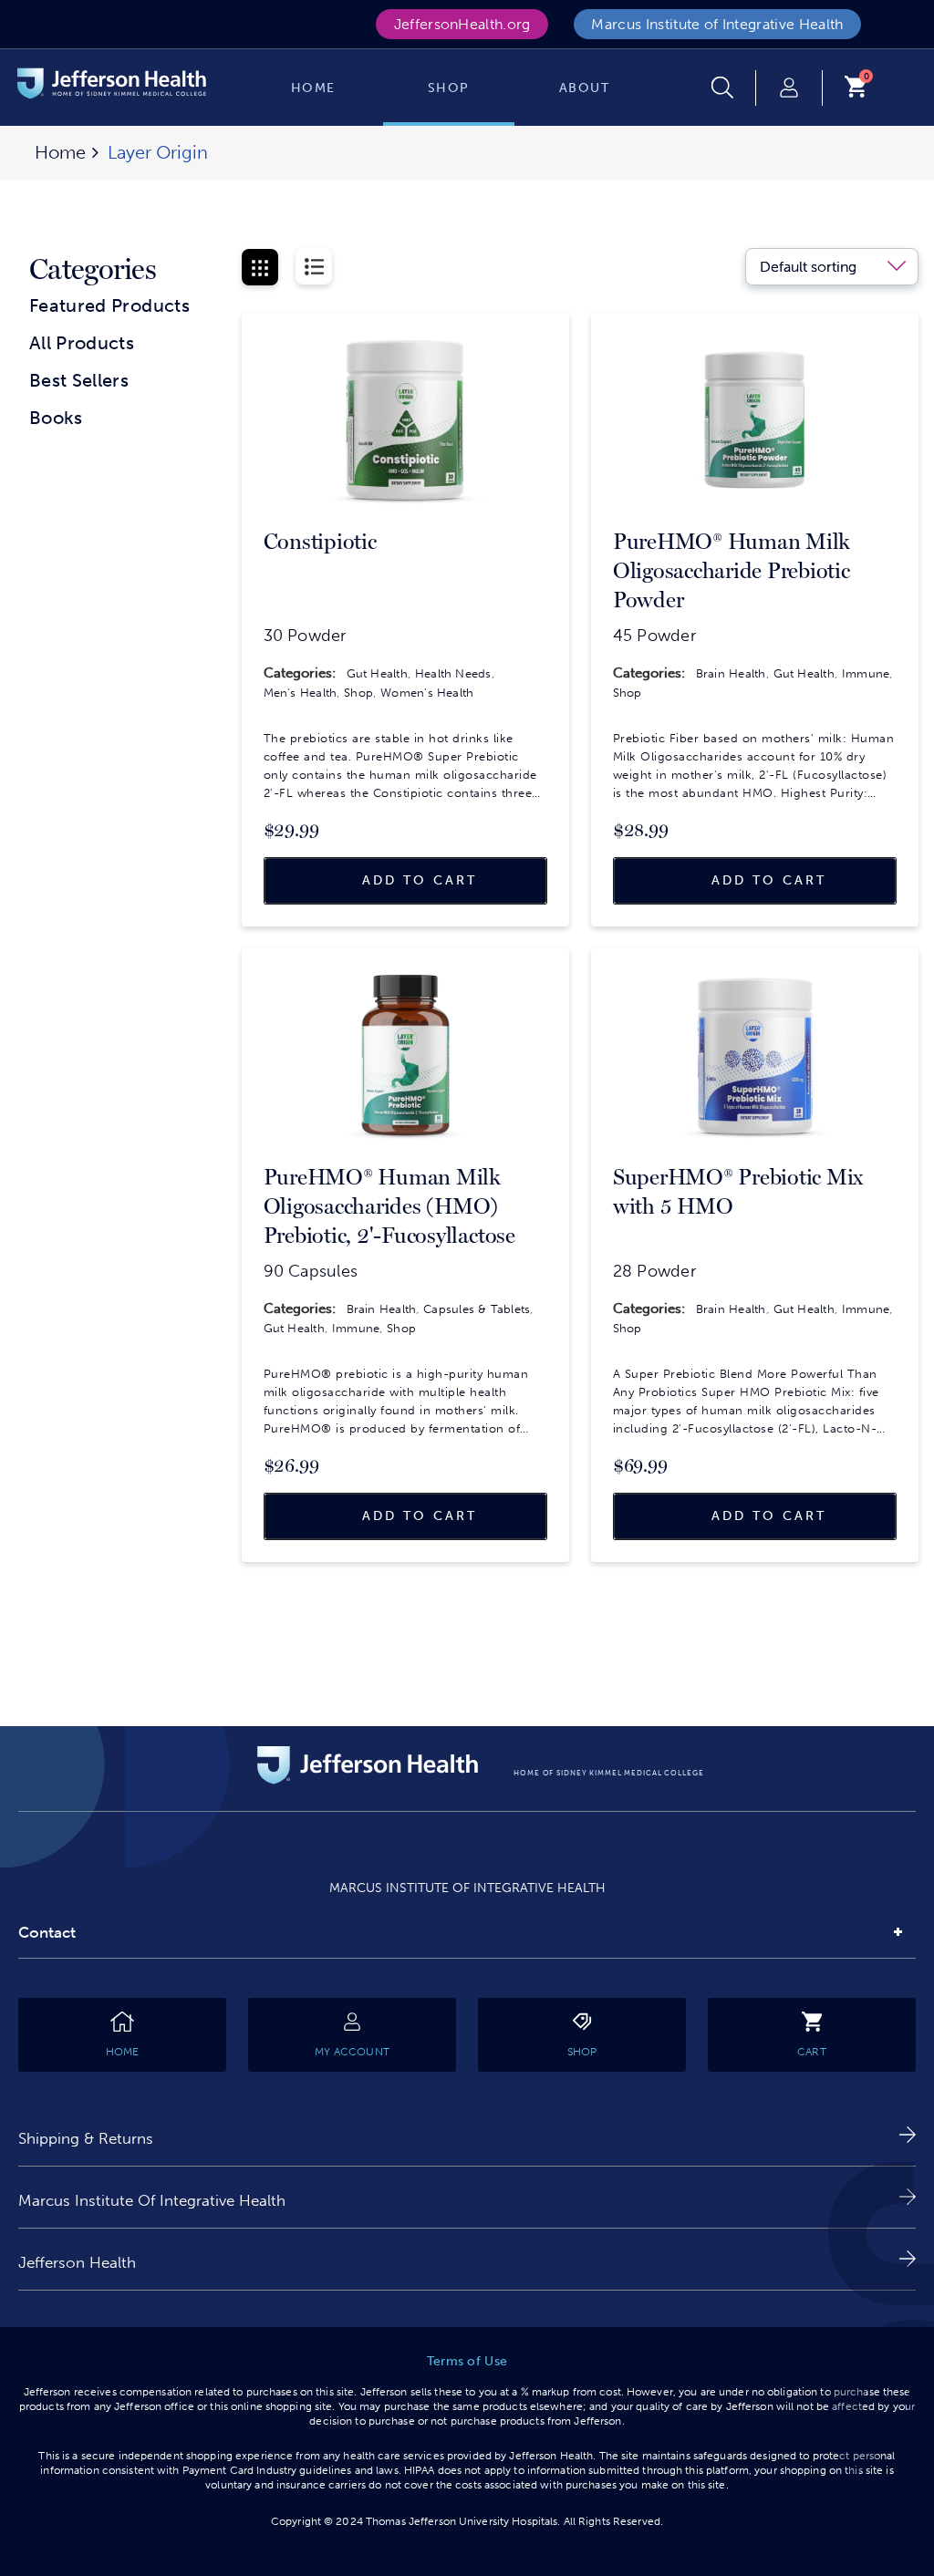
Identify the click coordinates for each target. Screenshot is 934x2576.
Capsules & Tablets (477, 1309)
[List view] (314, 266)
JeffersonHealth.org (462, 24)
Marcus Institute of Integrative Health (717, 24)
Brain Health (731, 673)
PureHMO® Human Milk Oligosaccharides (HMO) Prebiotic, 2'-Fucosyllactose (389, 1206)
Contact (47, 1932)
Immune (866, 673)
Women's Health (427, 693)
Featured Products (109, 305)
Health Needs (453, 673)
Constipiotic (320, 542)
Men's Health (301, 693)
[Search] (734, 88)
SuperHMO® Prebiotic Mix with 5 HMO (738, 1192)
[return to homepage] (112, 86)
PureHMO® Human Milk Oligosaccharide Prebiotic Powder (732, 571)
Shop (358, 693)
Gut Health (377, 673)
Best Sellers (79, 380)
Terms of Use (467, 2361)
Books (56, 418)
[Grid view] (260, 267)
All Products (82, 343)
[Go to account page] (789, 88)
